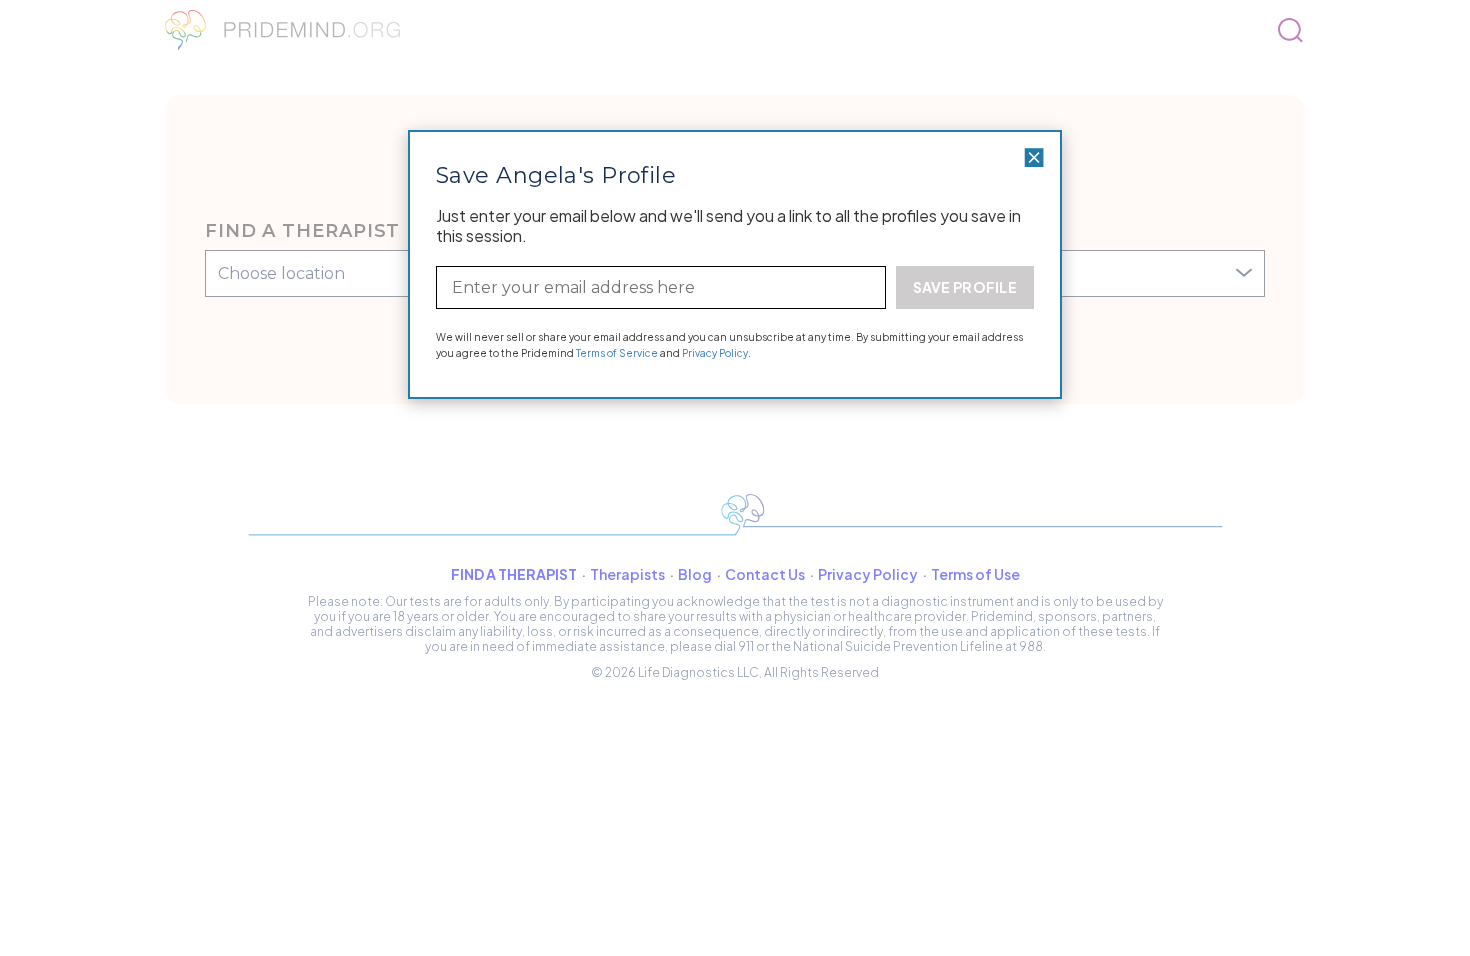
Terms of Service (617, 353)
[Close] (1034, 157)
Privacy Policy (715, 353)
